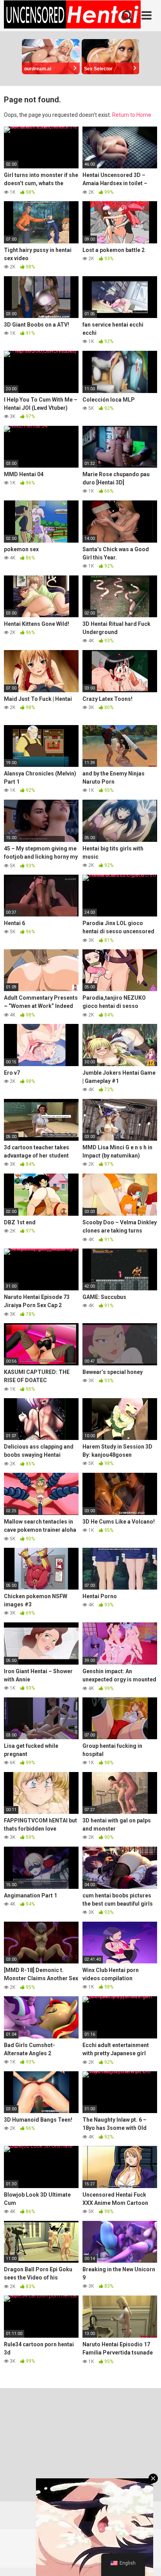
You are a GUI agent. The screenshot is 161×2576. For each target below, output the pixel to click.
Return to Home (132, 115)
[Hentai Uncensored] (72, 16)
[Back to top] (147, 2560)
